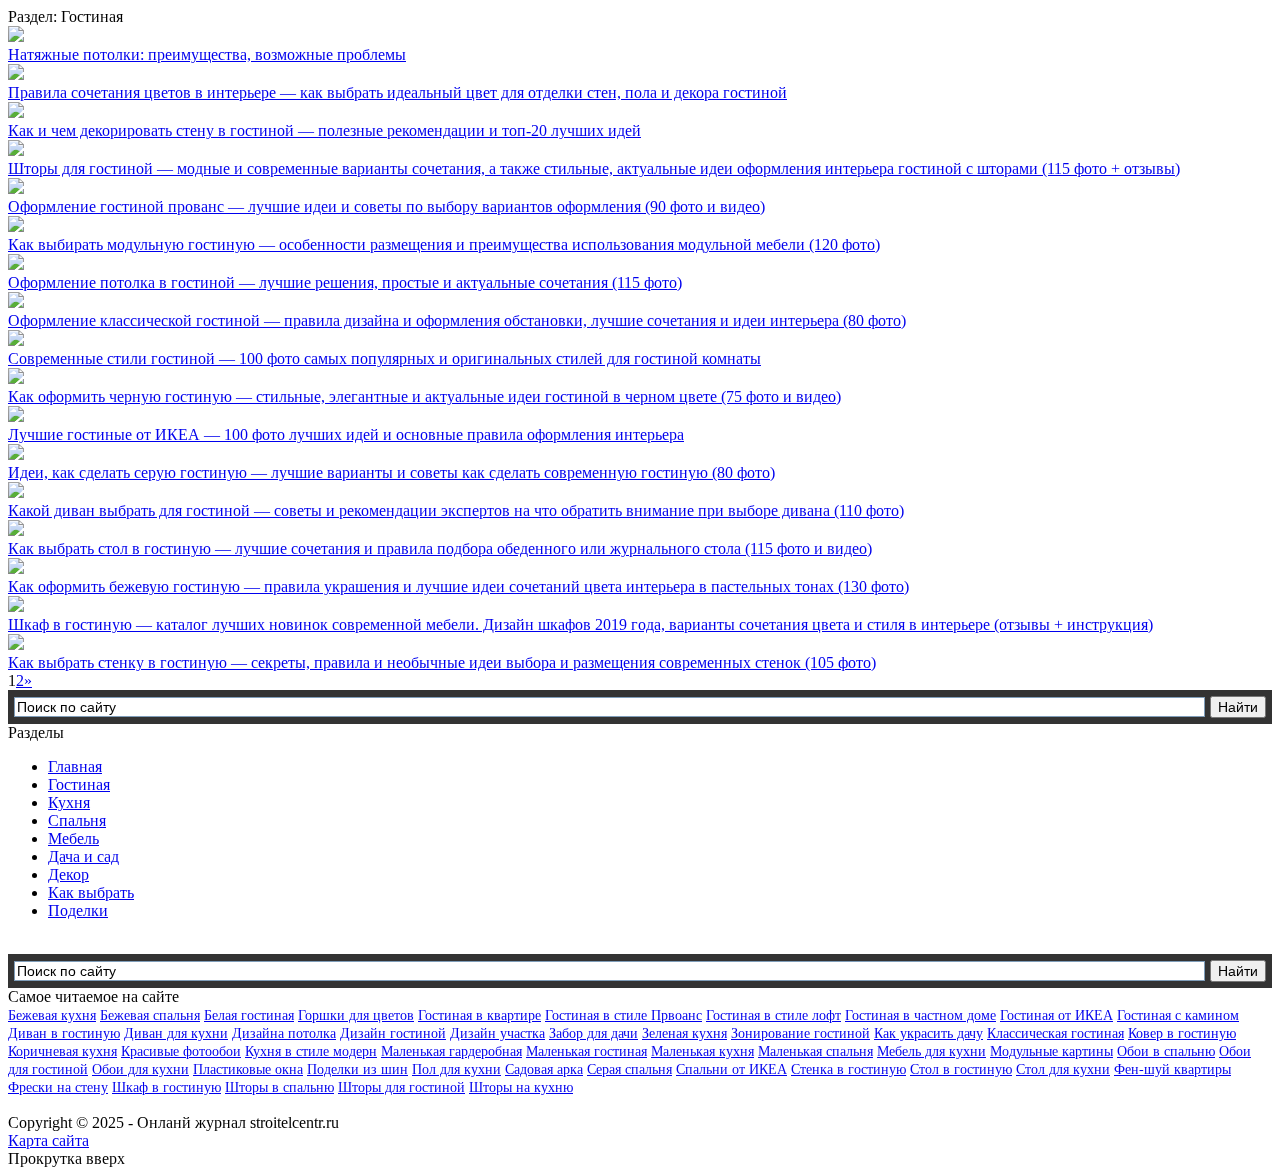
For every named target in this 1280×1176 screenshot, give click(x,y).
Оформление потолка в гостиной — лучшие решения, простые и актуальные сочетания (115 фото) (345, 282)
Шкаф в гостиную (166, 1087)
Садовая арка (544, 1069)
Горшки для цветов (356, 1015)
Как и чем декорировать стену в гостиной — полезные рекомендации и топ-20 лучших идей (324, 130)
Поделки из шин (357, 1069)
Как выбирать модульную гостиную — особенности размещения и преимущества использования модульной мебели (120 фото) (444, 244)
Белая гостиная (249, 1015)
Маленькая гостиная (586, 1051)
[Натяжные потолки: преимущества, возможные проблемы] (16, 36)
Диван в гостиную (64, 1033)
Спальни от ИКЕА (731, 1069)
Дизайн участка (497, 1033)
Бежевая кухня (52, 1015)
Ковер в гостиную (1182, 1033)
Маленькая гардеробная (451, 1051)
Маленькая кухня (702, 1051)
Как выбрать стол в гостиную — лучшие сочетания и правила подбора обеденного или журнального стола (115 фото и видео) (440, 548)
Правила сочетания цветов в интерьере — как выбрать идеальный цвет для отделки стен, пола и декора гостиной (397, 92)
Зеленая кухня (684, 1033)
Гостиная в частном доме (920, 1015)
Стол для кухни (1063, 1069)
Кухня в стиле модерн (311, 1051)
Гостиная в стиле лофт (773, 1015)
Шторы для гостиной (401, 1087)
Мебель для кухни (931, 1051)
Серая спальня (629, 1069)
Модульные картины (1051, 1051)
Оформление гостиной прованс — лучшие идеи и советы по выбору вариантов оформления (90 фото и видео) (386, 206)
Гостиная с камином (1178, 1015)
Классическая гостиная (1055, 1033)
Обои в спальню (1166, 1051)
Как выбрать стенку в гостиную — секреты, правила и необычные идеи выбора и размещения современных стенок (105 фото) (442, 662)
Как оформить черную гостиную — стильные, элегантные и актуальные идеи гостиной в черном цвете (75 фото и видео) (424, 396)
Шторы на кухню (521, 1087)
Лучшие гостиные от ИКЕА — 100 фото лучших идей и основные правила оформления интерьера (346, 434)
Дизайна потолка (284, 1033)
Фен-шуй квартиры (1172, 1069)
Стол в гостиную (961, 1069)
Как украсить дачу (928, 1033)
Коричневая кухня (62, 1051)
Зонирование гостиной (800, 1033)
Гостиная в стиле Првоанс (623, 1015)
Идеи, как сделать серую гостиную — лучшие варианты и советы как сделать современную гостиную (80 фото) (391, 472)
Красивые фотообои (181, 1051)
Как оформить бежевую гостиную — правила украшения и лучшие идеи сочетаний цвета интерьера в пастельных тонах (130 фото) (458, 586)
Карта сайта (48, 1140)
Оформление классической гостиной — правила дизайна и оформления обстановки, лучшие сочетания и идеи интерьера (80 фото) (457, 320)
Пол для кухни (456, 1069)
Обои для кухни (140, 1069)
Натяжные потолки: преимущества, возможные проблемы (207, 54)
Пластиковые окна (248, 1069)
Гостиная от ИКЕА (1056, 1015)
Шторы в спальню (279, 1087)
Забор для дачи (593, 1033)
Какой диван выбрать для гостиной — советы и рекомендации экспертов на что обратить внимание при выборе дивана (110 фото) (456, 510)
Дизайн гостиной (393, 1033)
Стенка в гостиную (848, 1069)
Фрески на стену (58, 1087)
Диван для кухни (176, 1033)
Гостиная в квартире (479, 1015)
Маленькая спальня (815, 1051)
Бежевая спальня (150, 1015)
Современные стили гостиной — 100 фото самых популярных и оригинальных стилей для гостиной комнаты (384, 358)
